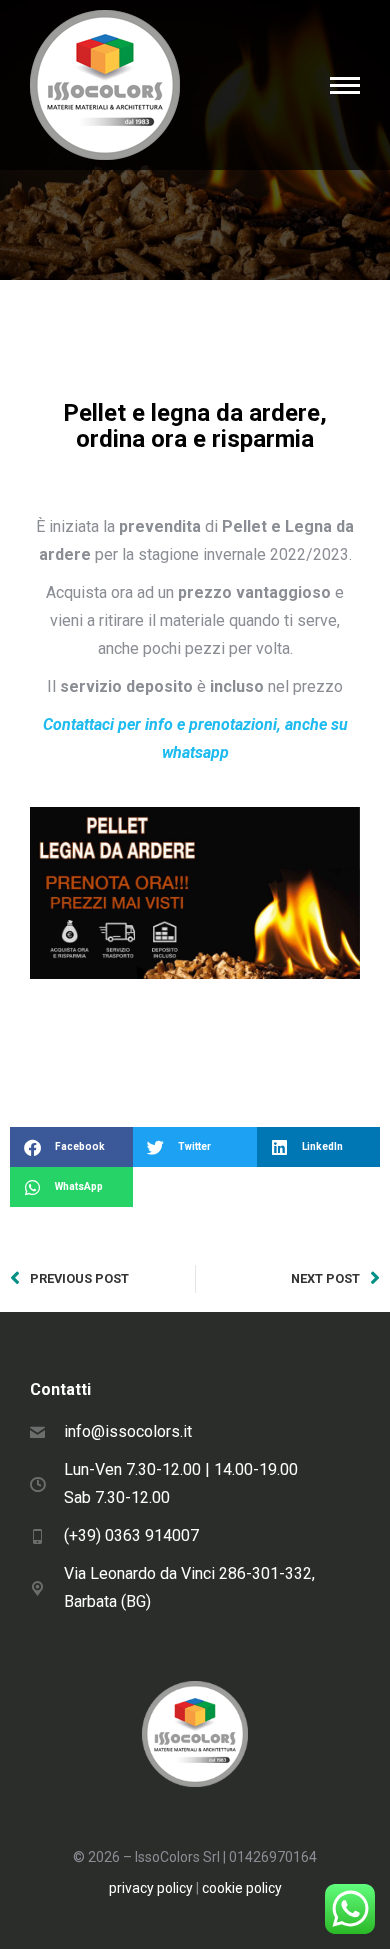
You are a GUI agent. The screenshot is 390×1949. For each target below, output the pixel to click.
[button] (71, 1147)
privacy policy (151, 1888)
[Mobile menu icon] (345, 85)
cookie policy (242, 1888)
